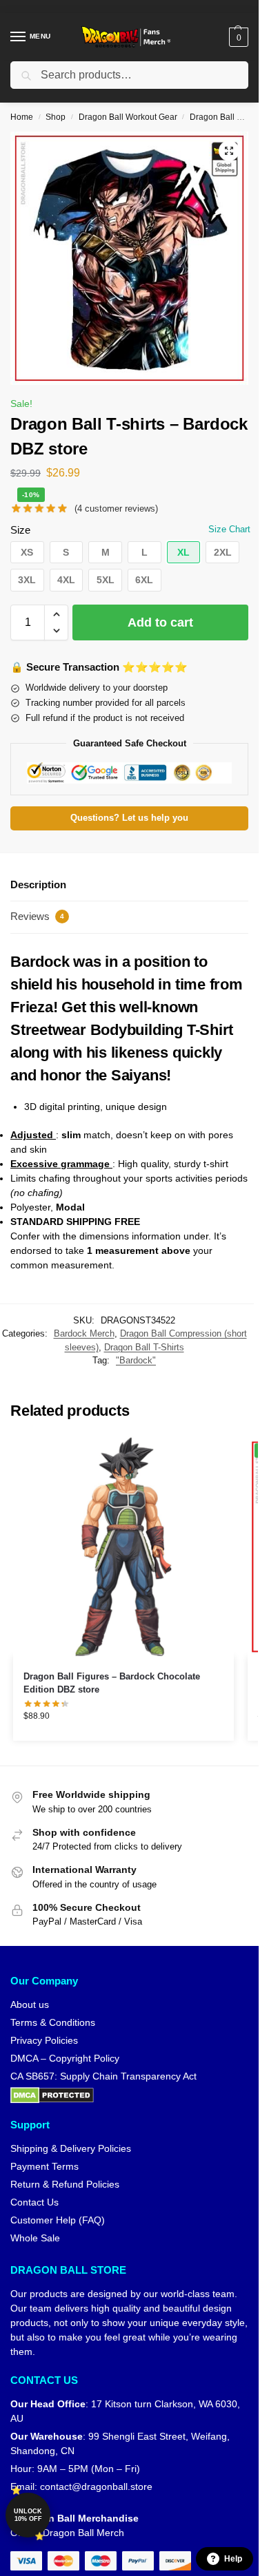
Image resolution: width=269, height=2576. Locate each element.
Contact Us (34, 2202)
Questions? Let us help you (129, 818)
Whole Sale (35, 2238)
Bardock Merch (84, 1333)
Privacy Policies (44, 2040)
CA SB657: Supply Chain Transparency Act (103, 2076)
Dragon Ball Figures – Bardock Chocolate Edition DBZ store (112, 1683)
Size (20, 530)
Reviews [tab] (37, 916)
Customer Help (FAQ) (58, 2220)
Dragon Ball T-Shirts (144, 1347)
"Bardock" (136, 1360)
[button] (237, 37)
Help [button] (233, 2559)
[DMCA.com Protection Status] (129, 2095)
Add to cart (160, 622)
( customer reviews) (116, 509)
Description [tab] (38, 884)
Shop (56, 117)
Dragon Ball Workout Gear (128, 117)
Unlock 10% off (28, 2515)
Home (22, 117)
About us (30, 2004)
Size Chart (229, 529)
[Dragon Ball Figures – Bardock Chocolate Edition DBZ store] (123, 1547)
